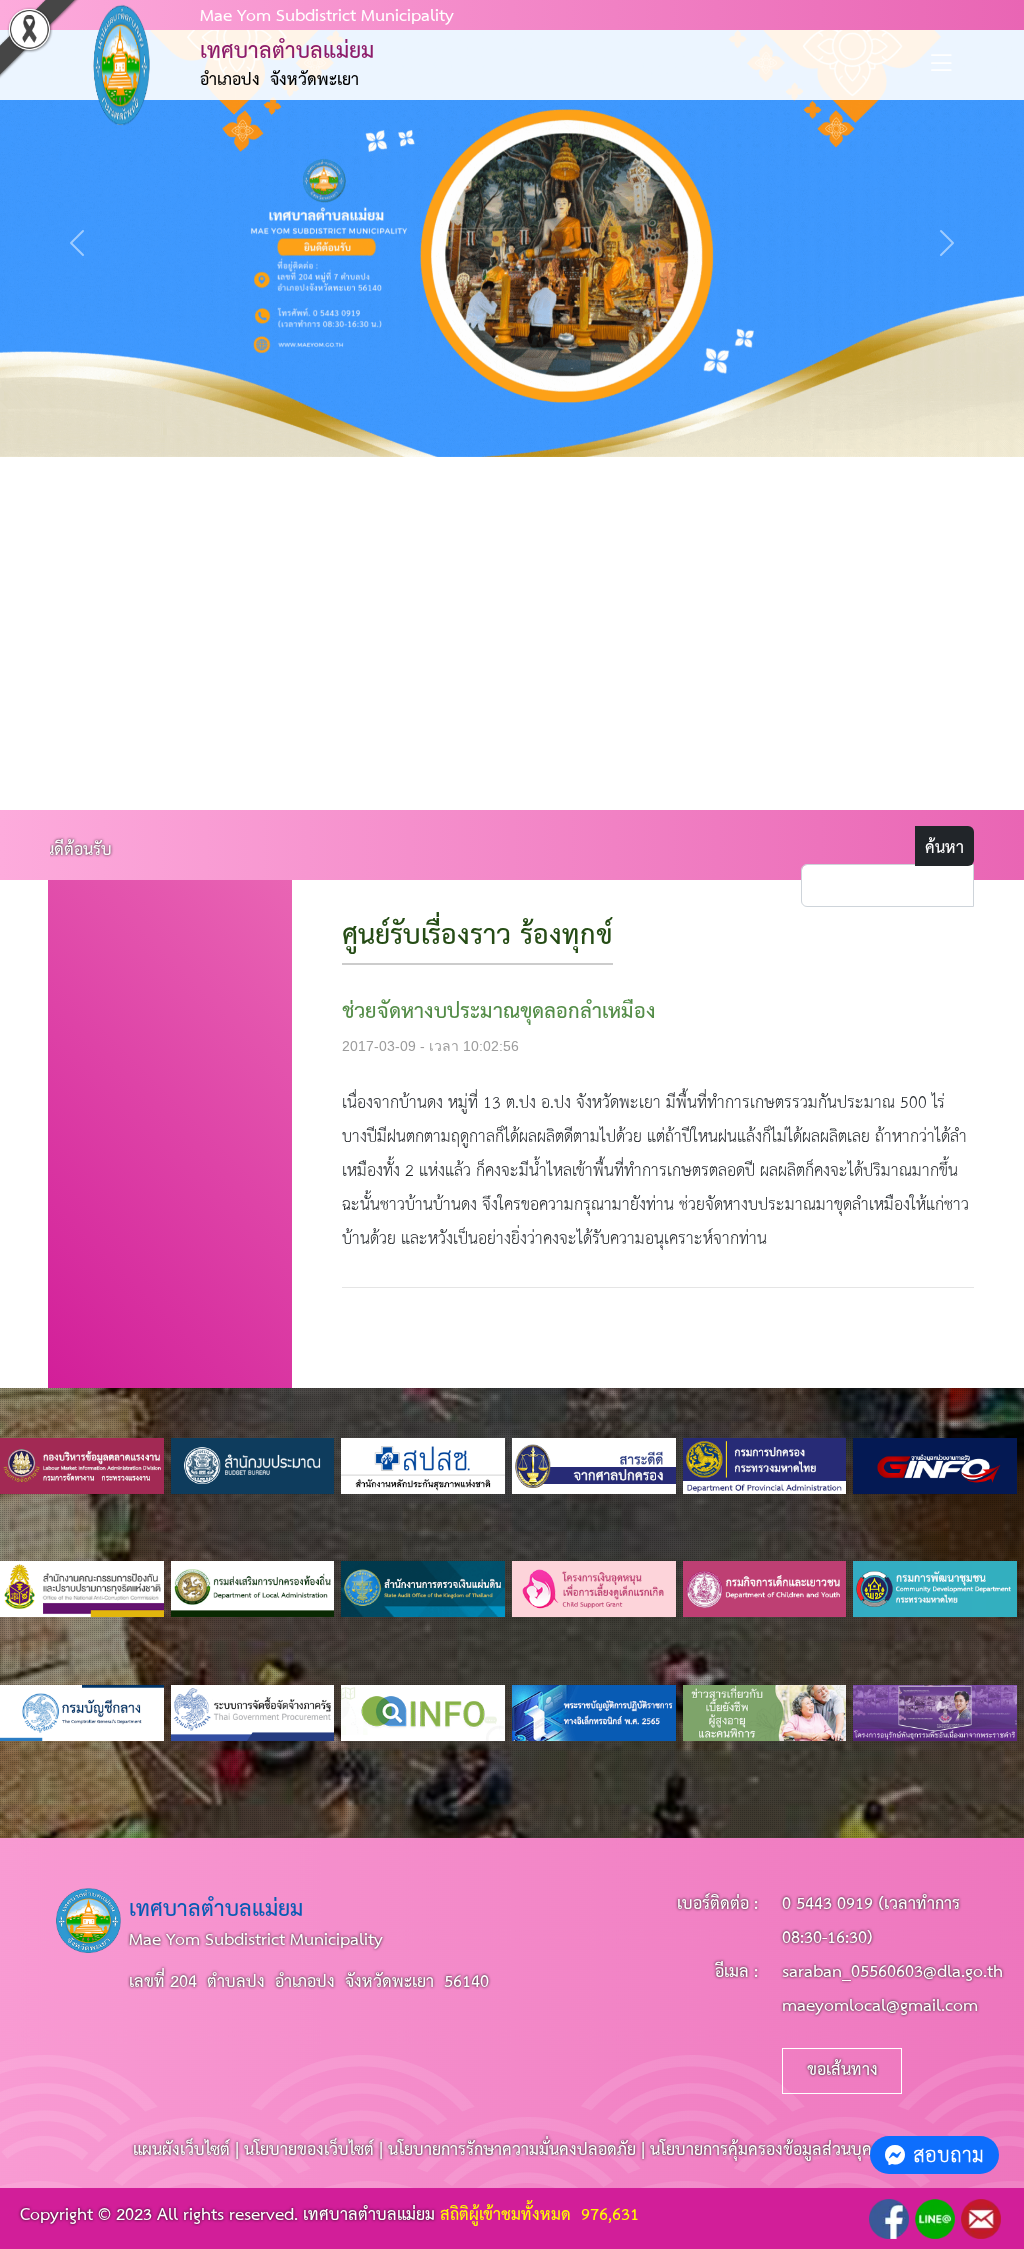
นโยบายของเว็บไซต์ (309, 2150)
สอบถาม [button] (948, 2154)
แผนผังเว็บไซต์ (181, 2150)
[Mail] (981, 2218)
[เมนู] (941, 69)
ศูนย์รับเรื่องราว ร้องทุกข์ (477, 936)
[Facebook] (889, 2218)
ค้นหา (944, 848)
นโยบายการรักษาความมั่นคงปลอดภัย (512, 2150)
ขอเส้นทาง (842, 2070)
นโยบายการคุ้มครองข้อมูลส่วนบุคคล (771, 2150)
